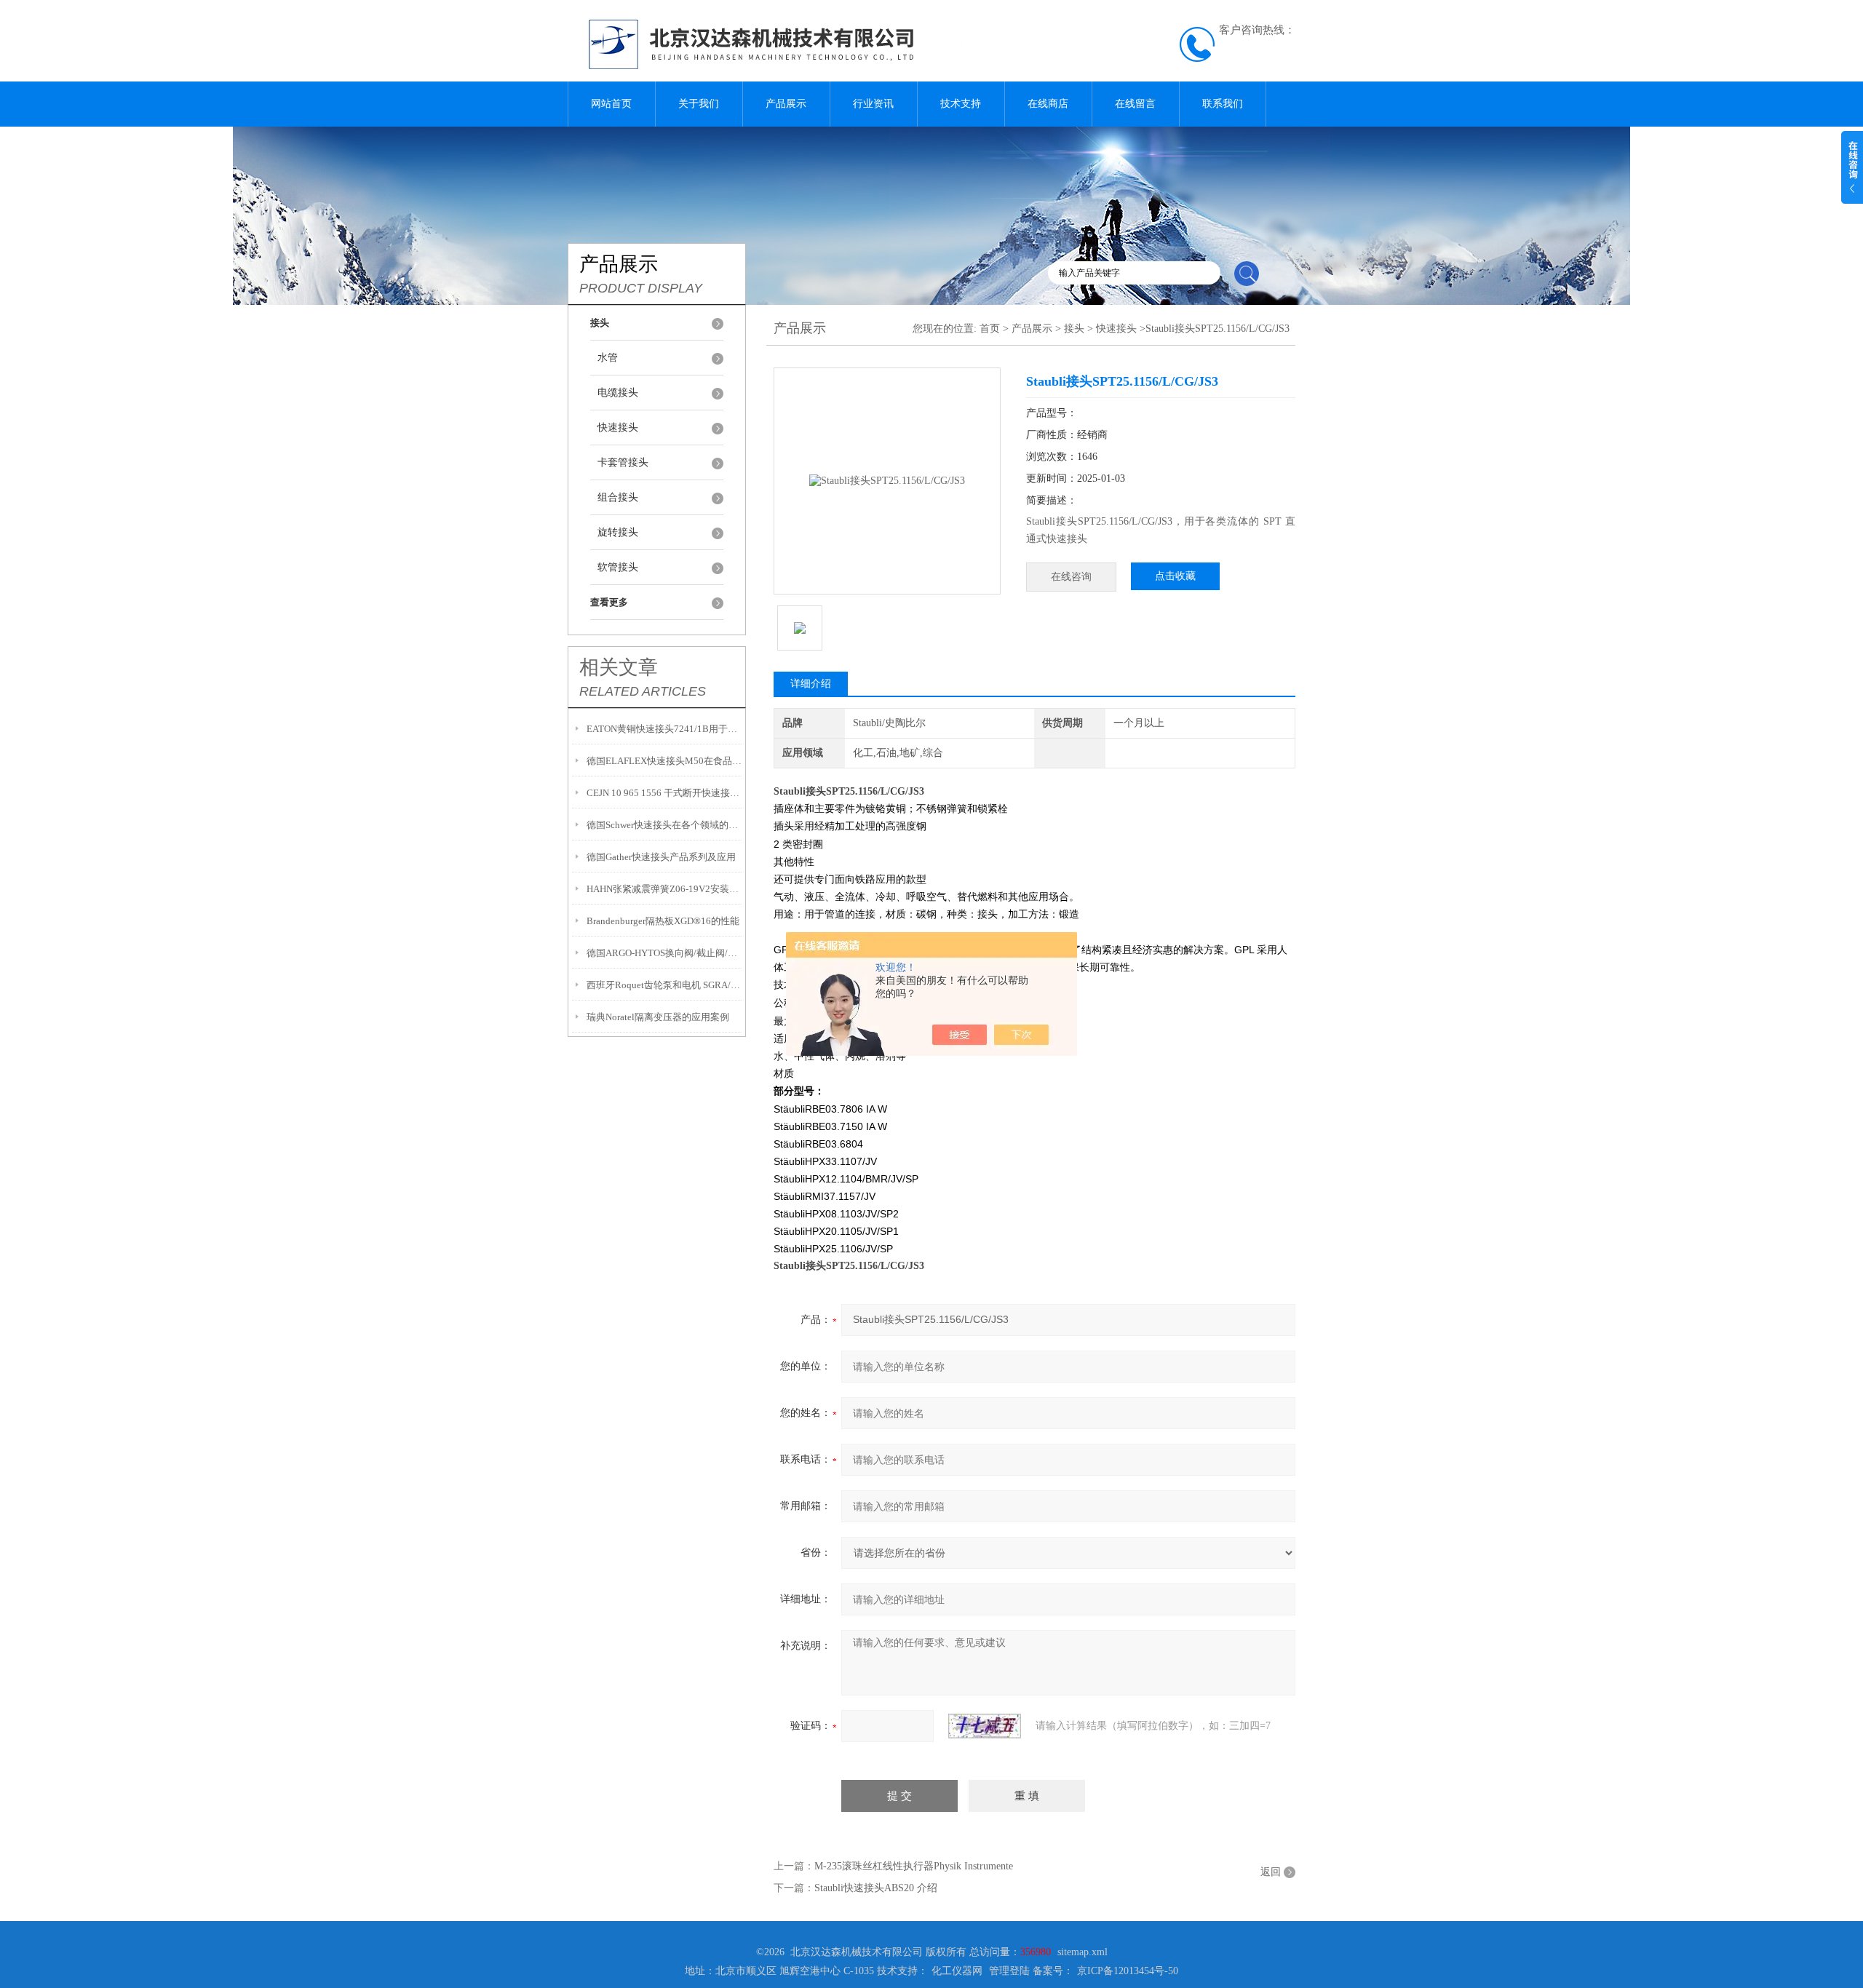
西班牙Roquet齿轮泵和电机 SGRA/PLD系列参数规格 (664, 985)
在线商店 (1048, 104)
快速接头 (618, 428)
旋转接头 (618, 532)
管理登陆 (1009, 1971)
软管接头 (618, 567)
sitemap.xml (1083, 1952)
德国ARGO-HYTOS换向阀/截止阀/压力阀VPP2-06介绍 (664, 953)
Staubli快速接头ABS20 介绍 (876, 1888)
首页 (990, 329)
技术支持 (961, 104)
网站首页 (611, 104)
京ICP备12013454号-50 (1128, 1971)
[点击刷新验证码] (985, 1726)
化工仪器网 (957, 1971)
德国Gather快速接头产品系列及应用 (661, 857)
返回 (1271, 1872)
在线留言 (1135, 104)
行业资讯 (873, 104)
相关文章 (619, 667)
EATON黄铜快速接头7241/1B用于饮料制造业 (664, 729)
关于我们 (699, 104)
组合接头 (618, 497)
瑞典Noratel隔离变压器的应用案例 (658, 1017)
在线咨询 (1071, 577)
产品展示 (786, 104)
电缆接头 (618, 393)
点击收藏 (1175, 576)
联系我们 (1223, 104)
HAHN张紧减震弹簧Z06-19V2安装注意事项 (664, 889)
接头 (1074, 329)
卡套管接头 (623, 462)
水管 (608, 358)
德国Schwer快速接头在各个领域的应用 (664, 825)
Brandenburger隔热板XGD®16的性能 (663, 921)
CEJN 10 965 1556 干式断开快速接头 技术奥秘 (664, 793)
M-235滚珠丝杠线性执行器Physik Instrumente (914, 1866)
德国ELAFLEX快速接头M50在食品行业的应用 (664, 761)
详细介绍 (811, 684)
